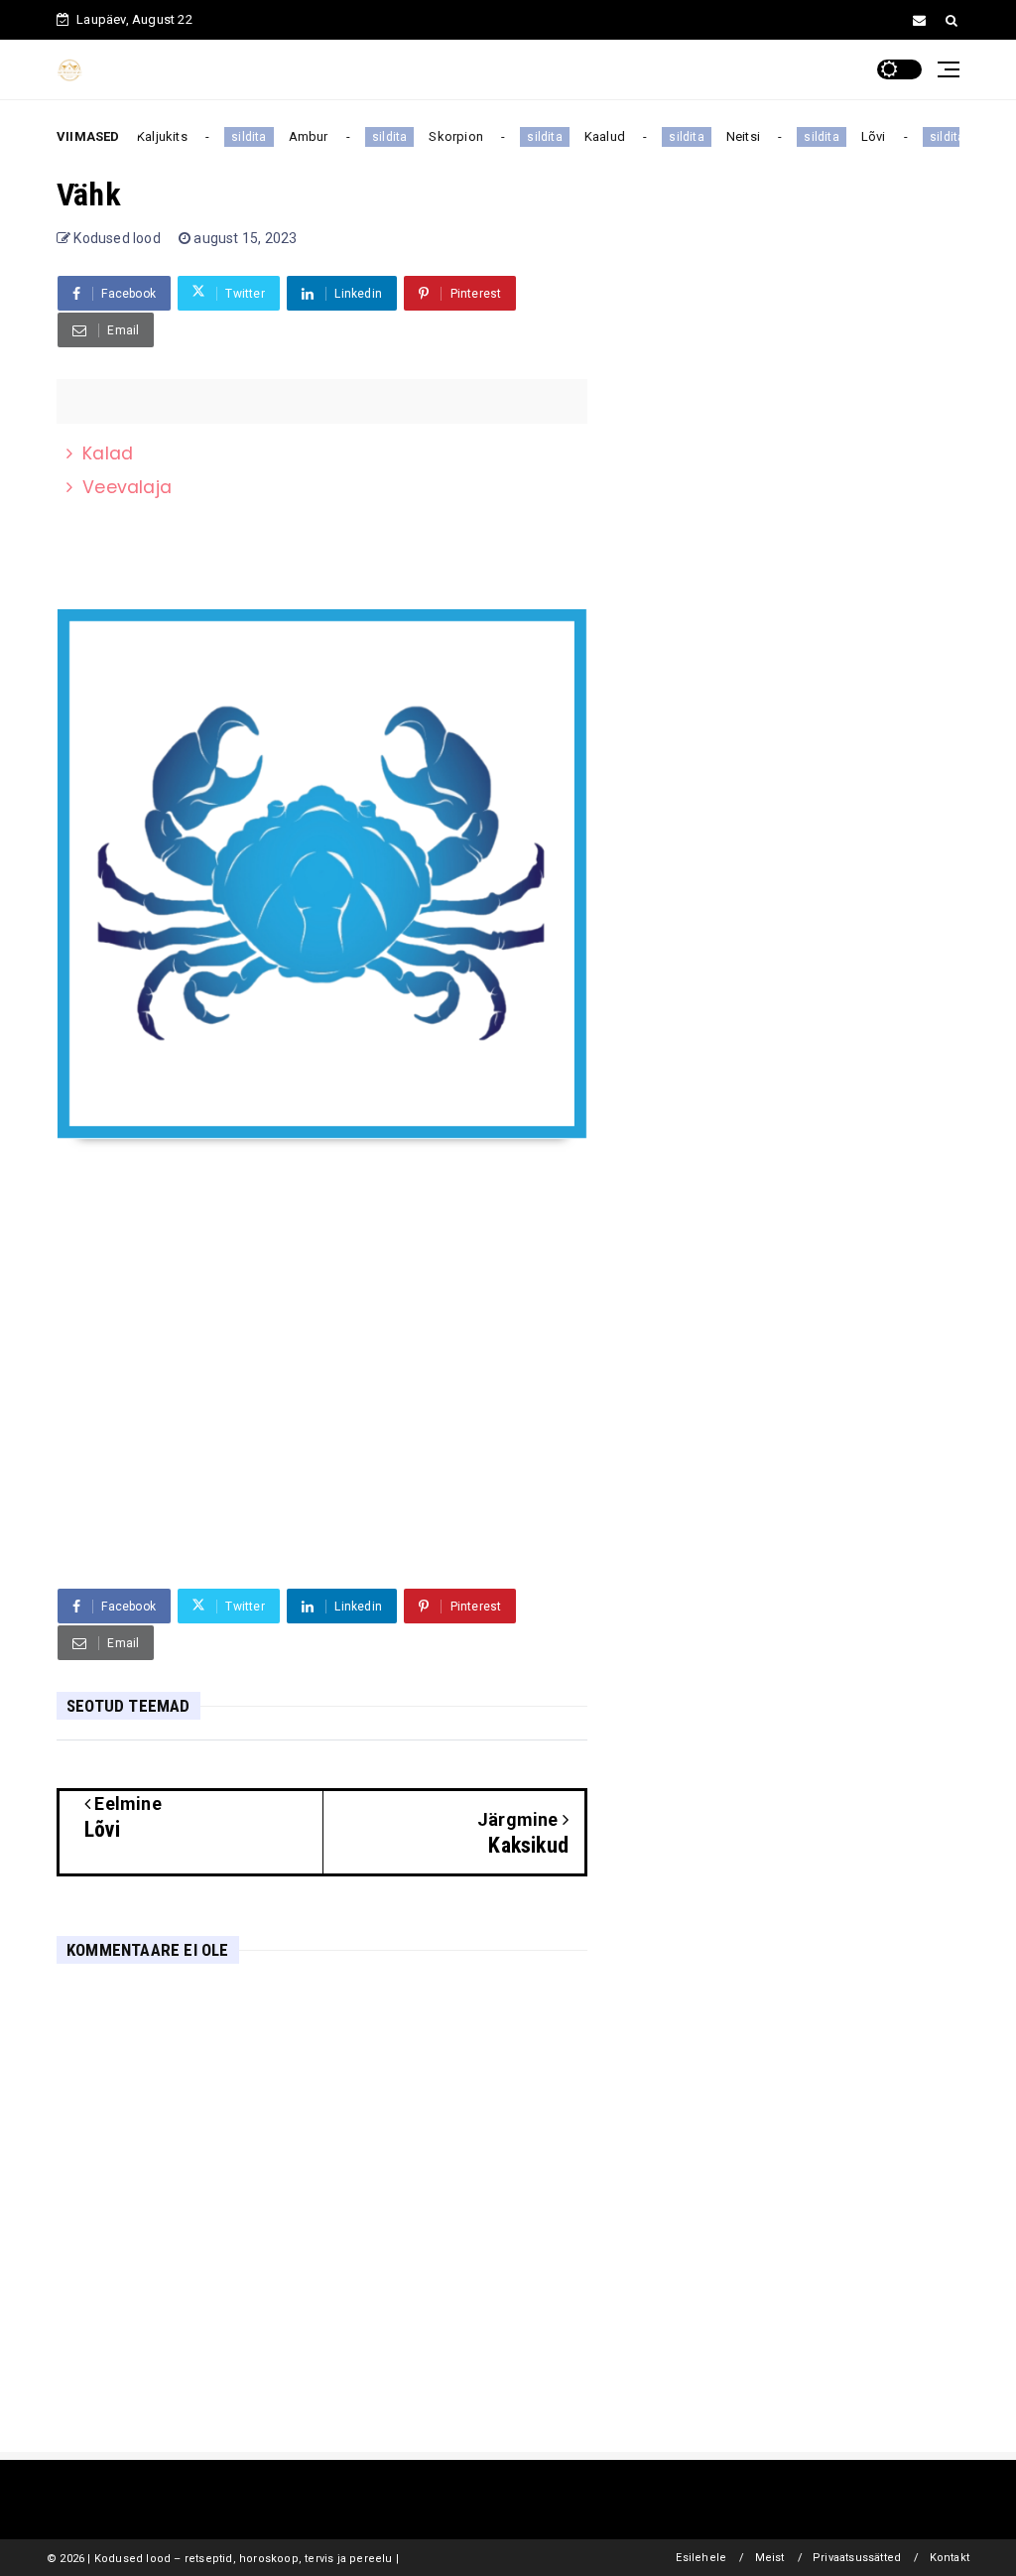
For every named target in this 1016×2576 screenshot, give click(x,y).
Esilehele (701, 2558)
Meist (770, 2558)
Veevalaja (127, 487)
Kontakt (950, 2558)
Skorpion (446, 136)
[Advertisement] (322, 1420)
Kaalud (594, 136)
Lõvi (863, 136)
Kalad (108, 453)
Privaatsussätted (857, 2558)
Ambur (298, 136)
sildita (238, 137)
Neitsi (732, 136)
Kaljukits (151, 136)
